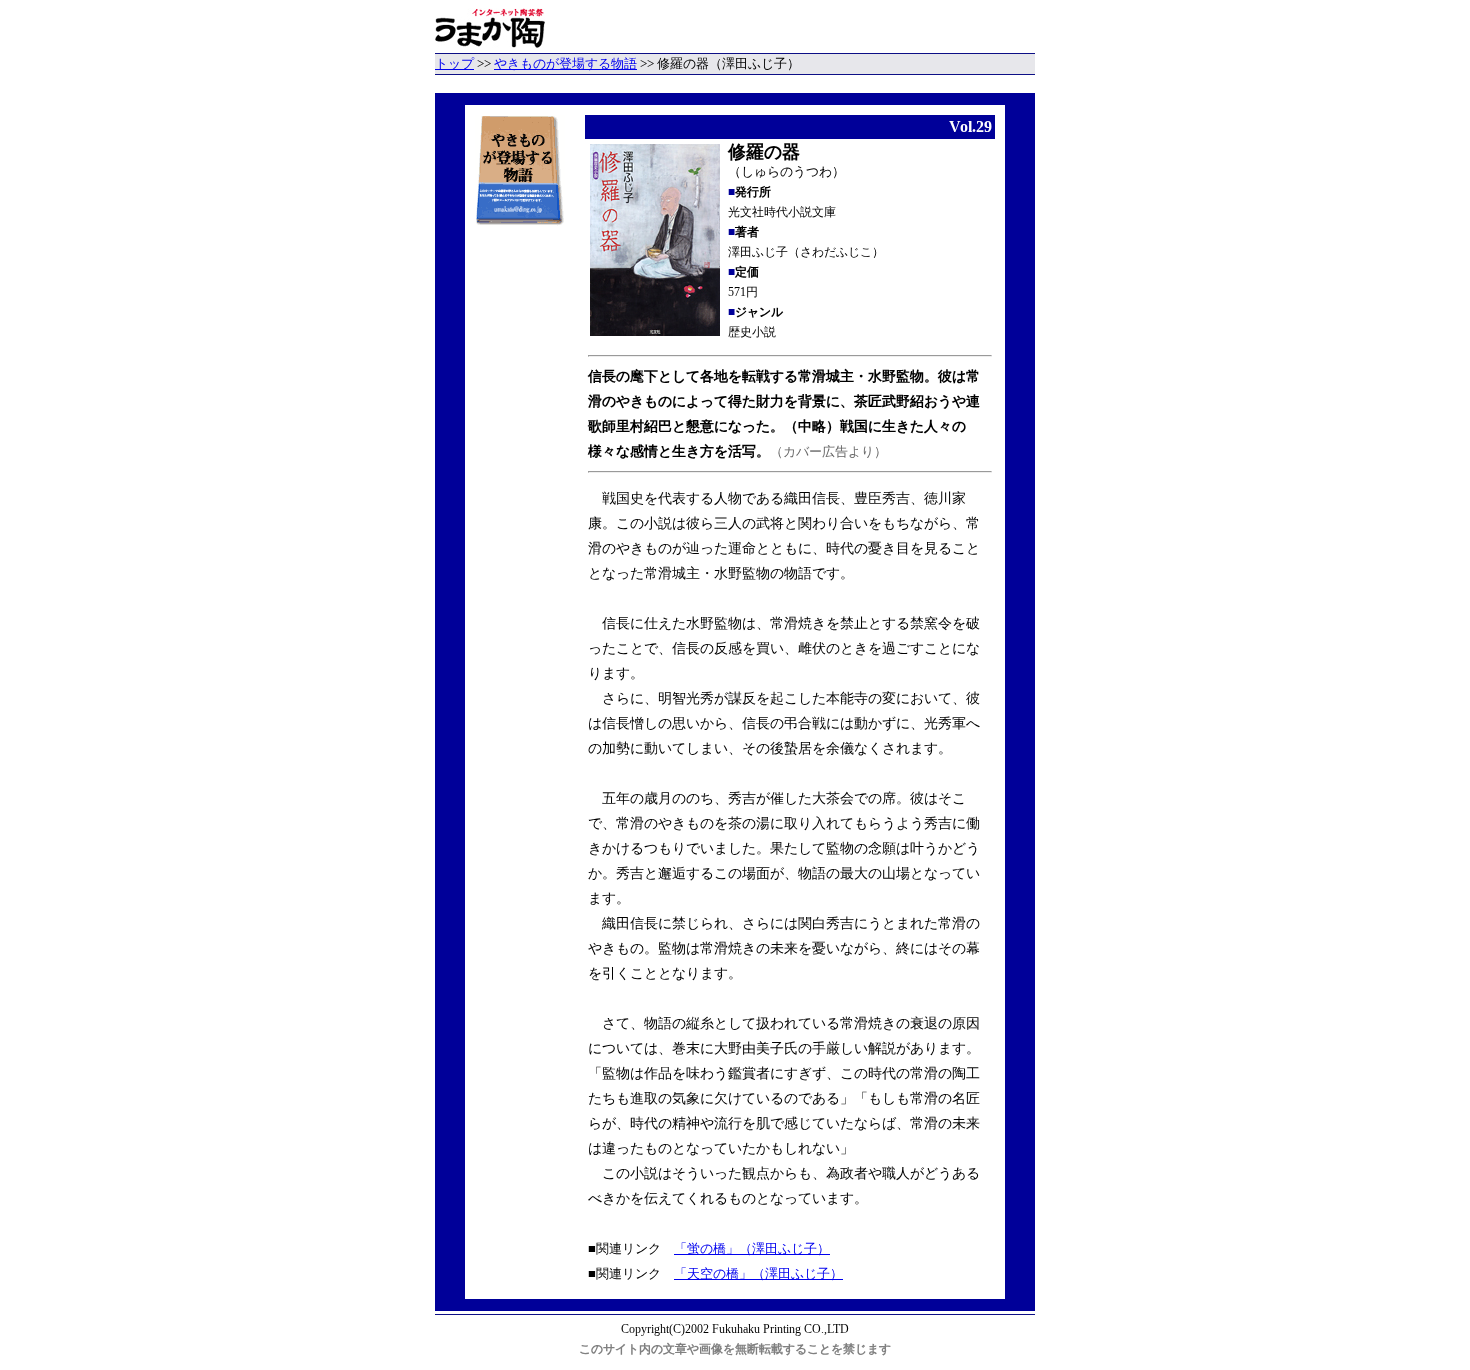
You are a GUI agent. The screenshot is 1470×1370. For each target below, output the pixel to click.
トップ (454, 63)
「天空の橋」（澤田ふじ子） (758, 1273)
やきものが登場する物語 (565, 63)
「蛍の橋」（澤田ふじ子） (752, 1248)
